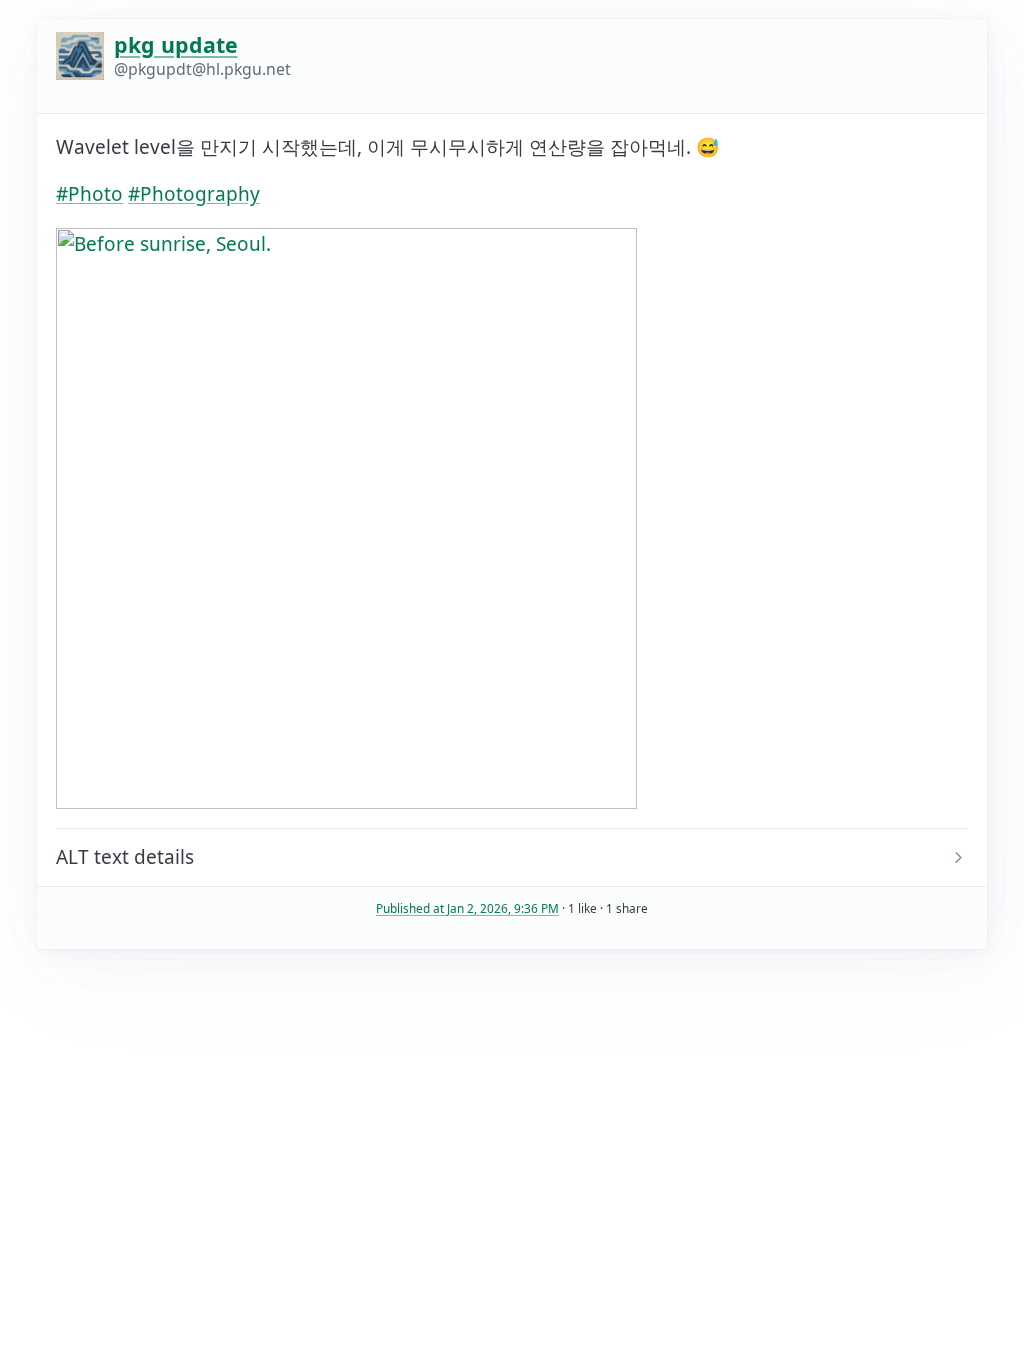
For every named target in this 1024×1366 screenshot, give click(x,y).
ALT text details (125, 857)
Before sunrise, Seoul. (154, 857)
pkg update (176, 44)
